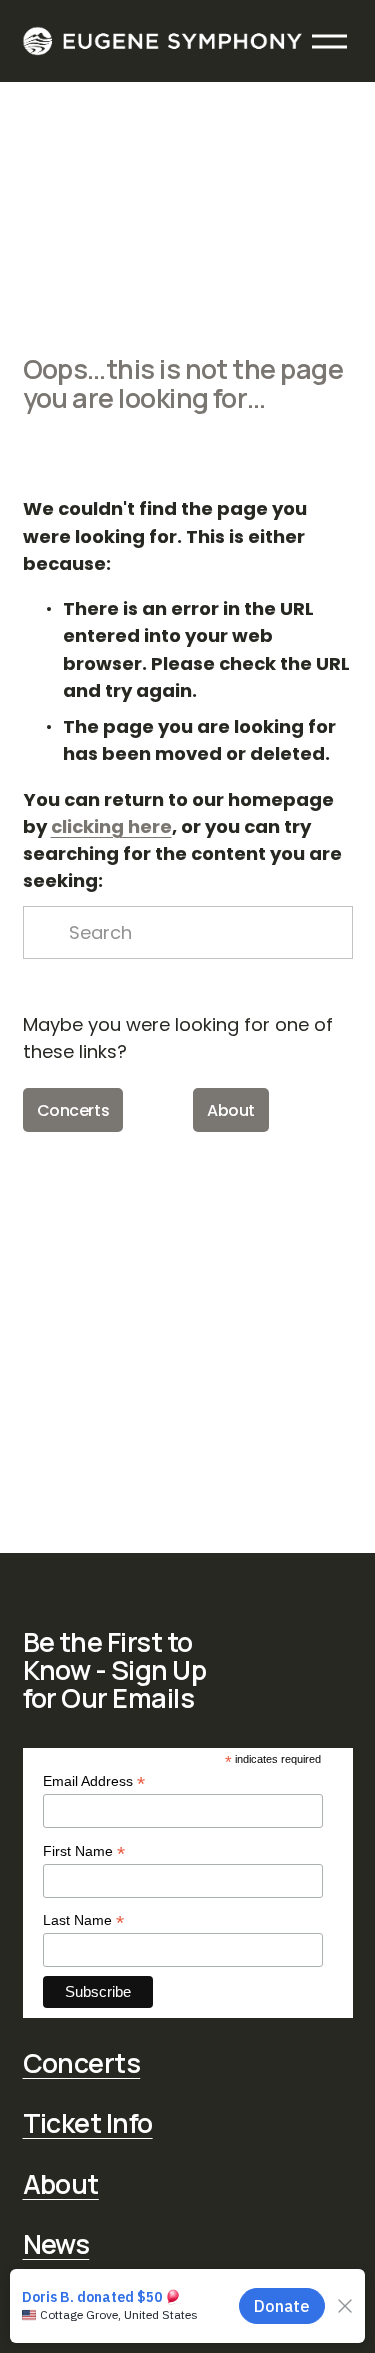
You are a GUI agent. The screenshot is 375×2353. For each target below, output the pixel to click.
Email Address (94, 1781)
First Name (84, 1851)
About (231, 1110)
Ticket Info (88, 2123)
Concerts (73, 1110)
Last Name (83, 1920)
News (56, 2244)
